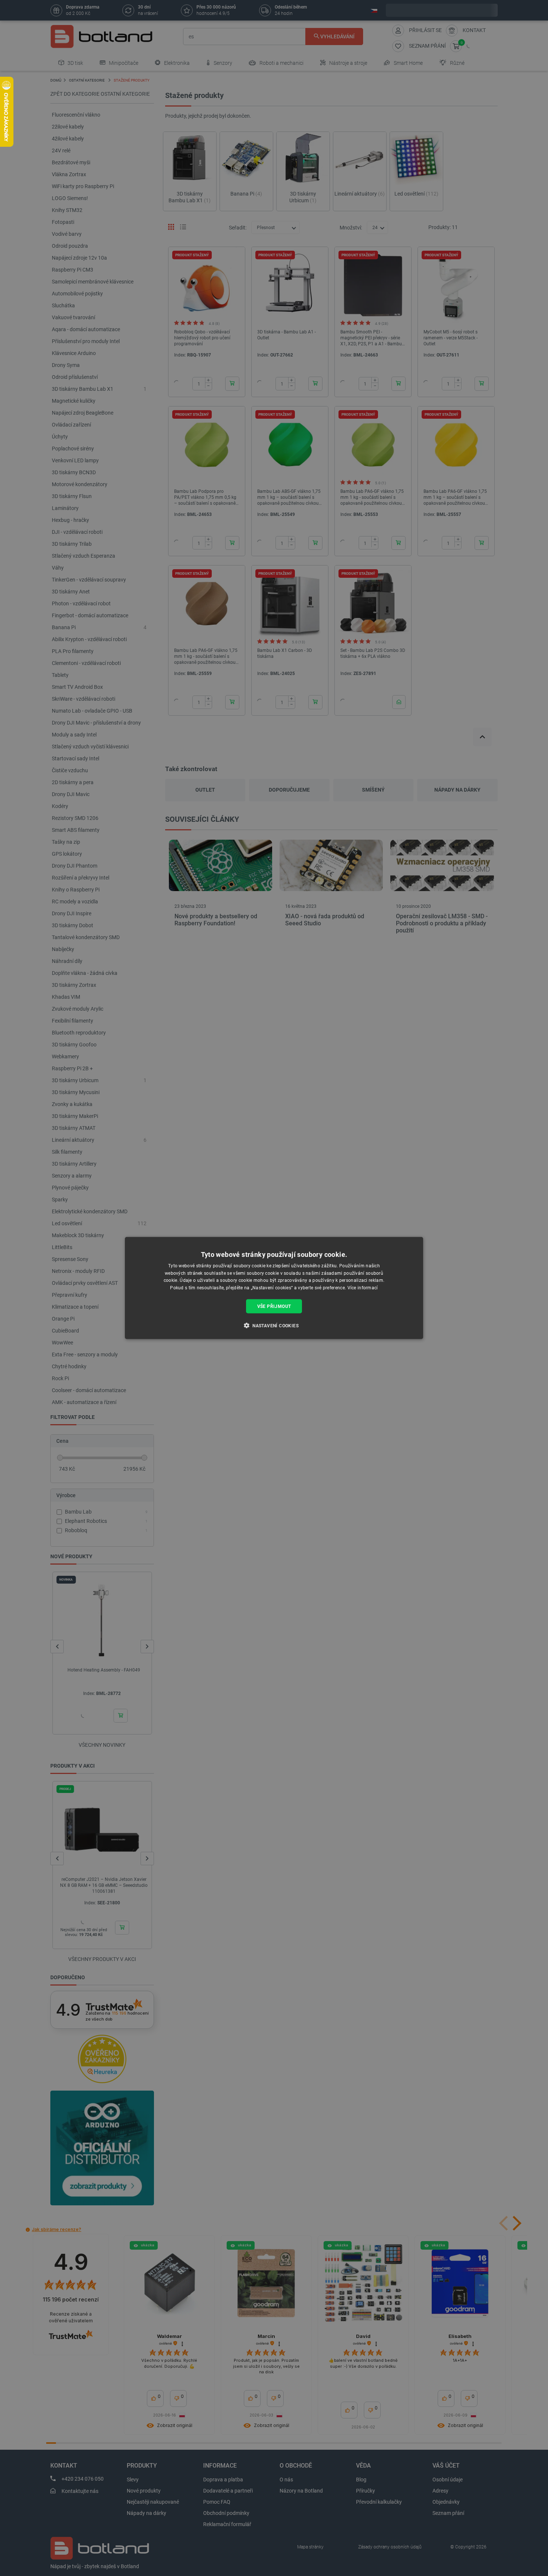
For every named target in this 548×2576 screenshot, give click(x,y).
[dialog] (274, 1288)
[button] (274, 1325)
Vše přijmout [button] (274, 1306)
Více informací (363, 1288)
